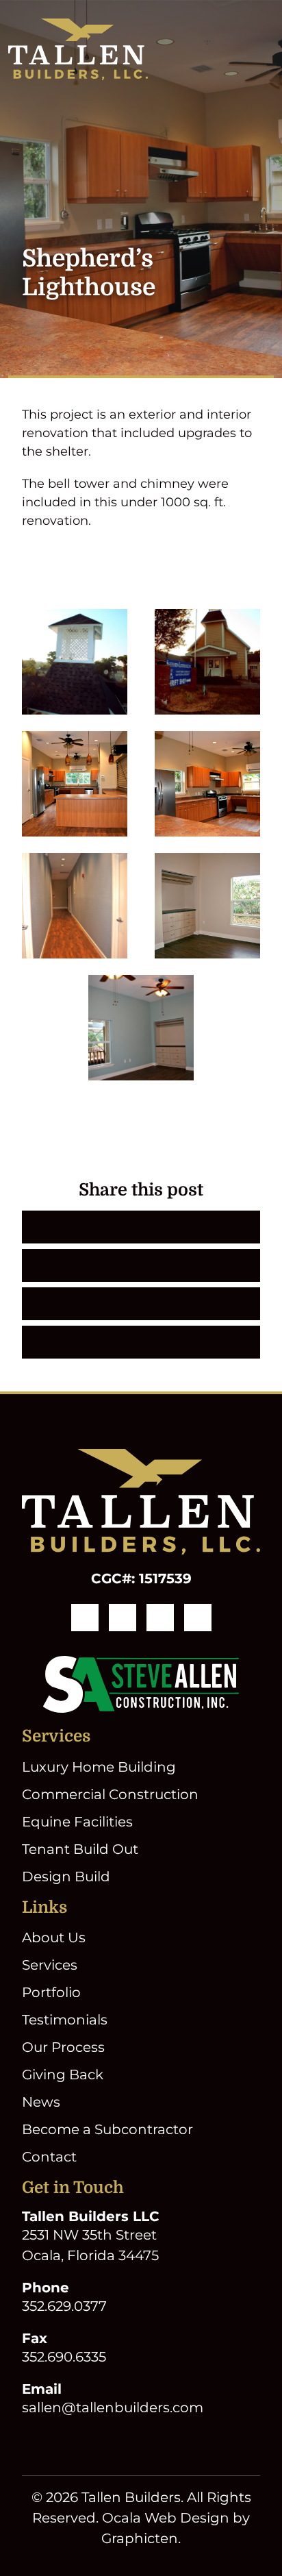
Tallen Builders (131, 2497)
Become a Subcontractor (107, 2129)
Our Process (63, 2047)
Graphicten (140, 2538)
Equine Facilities (77, 1822)
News (41, 2102)
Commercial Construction (110, 1794)
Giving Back (63, 2075)
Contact (49, 2157)
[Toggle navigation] (266, 49)
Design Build (66, 1877)
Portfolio (51, 1992)
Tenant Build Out (80, 1849)
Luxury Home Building (99, 1767)
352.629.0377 (64, 2306)
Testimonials (65, 2020)
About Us (54, 1937)
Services (50, 1965)
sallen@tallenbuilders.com (113, 2407)
